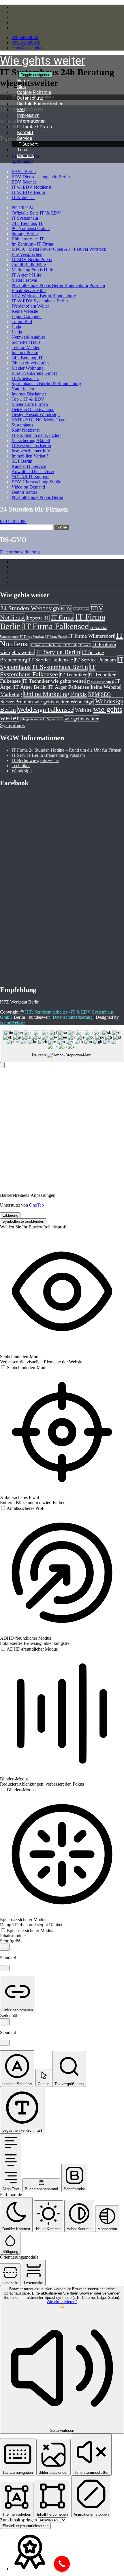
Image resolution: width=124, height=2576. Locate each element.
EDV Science (24, 182)
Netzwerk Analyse (28, 337)
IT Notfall (70, 645)
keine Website (106, 687)
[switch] (25, 1368)
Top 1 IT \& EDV (28, 399)
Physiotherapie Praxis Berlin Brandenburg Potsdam (58, 285)
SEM (94, 694)
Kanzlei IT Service (29, 466)
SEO (106, 694)
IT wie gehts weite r (100, 682)
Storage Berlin (25, 234)
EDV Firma (81, 609)
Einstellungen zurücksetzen (25, 2526)
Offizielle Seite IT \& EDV (36, 213)
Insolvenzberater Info (31, 451)
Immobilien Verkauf (30, 456)
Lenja (17, 332)
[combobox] (62, 1046)
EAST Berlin (24, 172)
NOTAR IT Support (30, 477)
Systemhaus (22, 425)
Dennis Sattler (24, 492)
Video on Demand (28, 487)
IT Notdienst (23, 197)
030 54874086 (25, 37)
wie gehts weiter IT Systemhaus (42, 719)
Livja (16, 327)
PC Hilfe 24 (22, 208)
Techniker (21, 766)
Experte (35, 618)
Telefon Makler (26, 347)
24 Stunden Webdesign (30, 608)
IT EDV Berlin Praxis (32, 259)
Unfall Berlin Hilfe (29, 265)
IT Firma (62, 617)
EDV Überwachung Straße (36, 482)
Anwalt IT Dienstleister (33, 471)
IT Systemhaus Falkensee (48, 670)
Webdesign (82, 702)
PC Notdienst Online (31, 228)
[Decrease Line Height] (5, 2043)
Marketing (11, 694)
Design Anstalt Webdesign (36, 415)
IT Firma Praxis (56, 637)
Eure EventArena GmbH (34, 373)
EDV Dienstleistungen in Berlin (41, 177)
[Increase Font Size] (5, 1947)
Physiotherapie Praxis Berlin (37, 497)
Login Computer (27, 316)
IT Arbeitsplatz (25, 378)
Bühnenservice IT (28, 239)
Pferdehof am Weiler (30, 306)
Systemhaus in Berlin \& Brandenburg (46, 384)
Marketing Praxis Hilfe (32, 270)
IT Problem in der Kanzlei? (36, 435)
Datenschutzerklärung (20, 552)
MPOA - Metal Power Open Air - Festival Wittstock (59, 249)
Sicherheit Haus (26, 342)
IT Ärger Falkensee (69, 687)
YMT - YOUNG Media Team (39, 420)
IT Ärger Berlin (30, 687)
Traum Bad (22, 322)
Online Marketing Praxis (55, 694)
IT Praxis (84, 645)
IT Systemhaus (25, 218)
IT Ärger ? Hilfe (26, 275)
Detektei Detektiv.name (33, 409)
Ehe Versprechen (27, 254)
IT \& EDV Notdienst (31, 187)
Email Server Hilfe (29, 291)
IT (47, 618)
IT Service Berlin (58, 652)
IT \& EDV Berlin (28, 192)
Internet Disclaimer (29, 394)
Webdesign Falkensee (45, 710)
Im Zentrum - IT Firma (32, 244)
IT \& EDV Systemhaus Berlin (40, 301)
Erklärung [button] (10, 1215)
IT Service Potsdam (95, 660)
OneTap (36, 1205)
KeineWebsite (13, 1022)
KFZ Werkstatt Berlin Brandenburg (44, 296)
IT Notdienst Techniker (46, 645)
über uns (26, 156)
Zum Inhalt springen (19, 2520)
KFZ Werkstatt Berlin (20, 1002)
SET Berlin (22, 461)
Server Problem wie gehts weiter (34, 702)
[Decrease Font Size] (5, 1968)
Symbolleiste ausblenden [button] (23, 1221)
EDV (66, 609)
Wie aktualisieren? (62, 2302)
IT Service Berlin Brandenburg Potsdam (48, 755)
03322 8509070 (26, 43)
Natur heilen (23, 389)
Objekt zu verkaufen (30, 363)
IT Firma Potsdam (32, 637)
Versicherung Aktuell (31, 440)
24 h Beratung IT (27, 223)
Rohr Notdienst (26, 430)
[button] (2, 1065)
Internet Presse (25, 353)
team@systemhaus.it (30, 48)
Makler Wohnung (28, 368)
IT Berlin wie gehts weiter (35, 760)
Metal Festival (24, 280)
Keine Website (25, 311)
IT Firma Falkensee (56, 626)
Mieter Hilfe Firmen (30, 404)
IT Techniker (73, 675)
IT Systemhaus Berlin (31, 446)
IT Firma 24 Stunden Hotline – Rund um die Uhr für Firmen (66, 750)
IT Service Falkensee (51, 660)
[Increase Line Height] (5, 2022)
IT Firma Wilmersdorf (91, 636)
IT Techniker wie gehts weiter (54, 681)
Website (83, 710)
